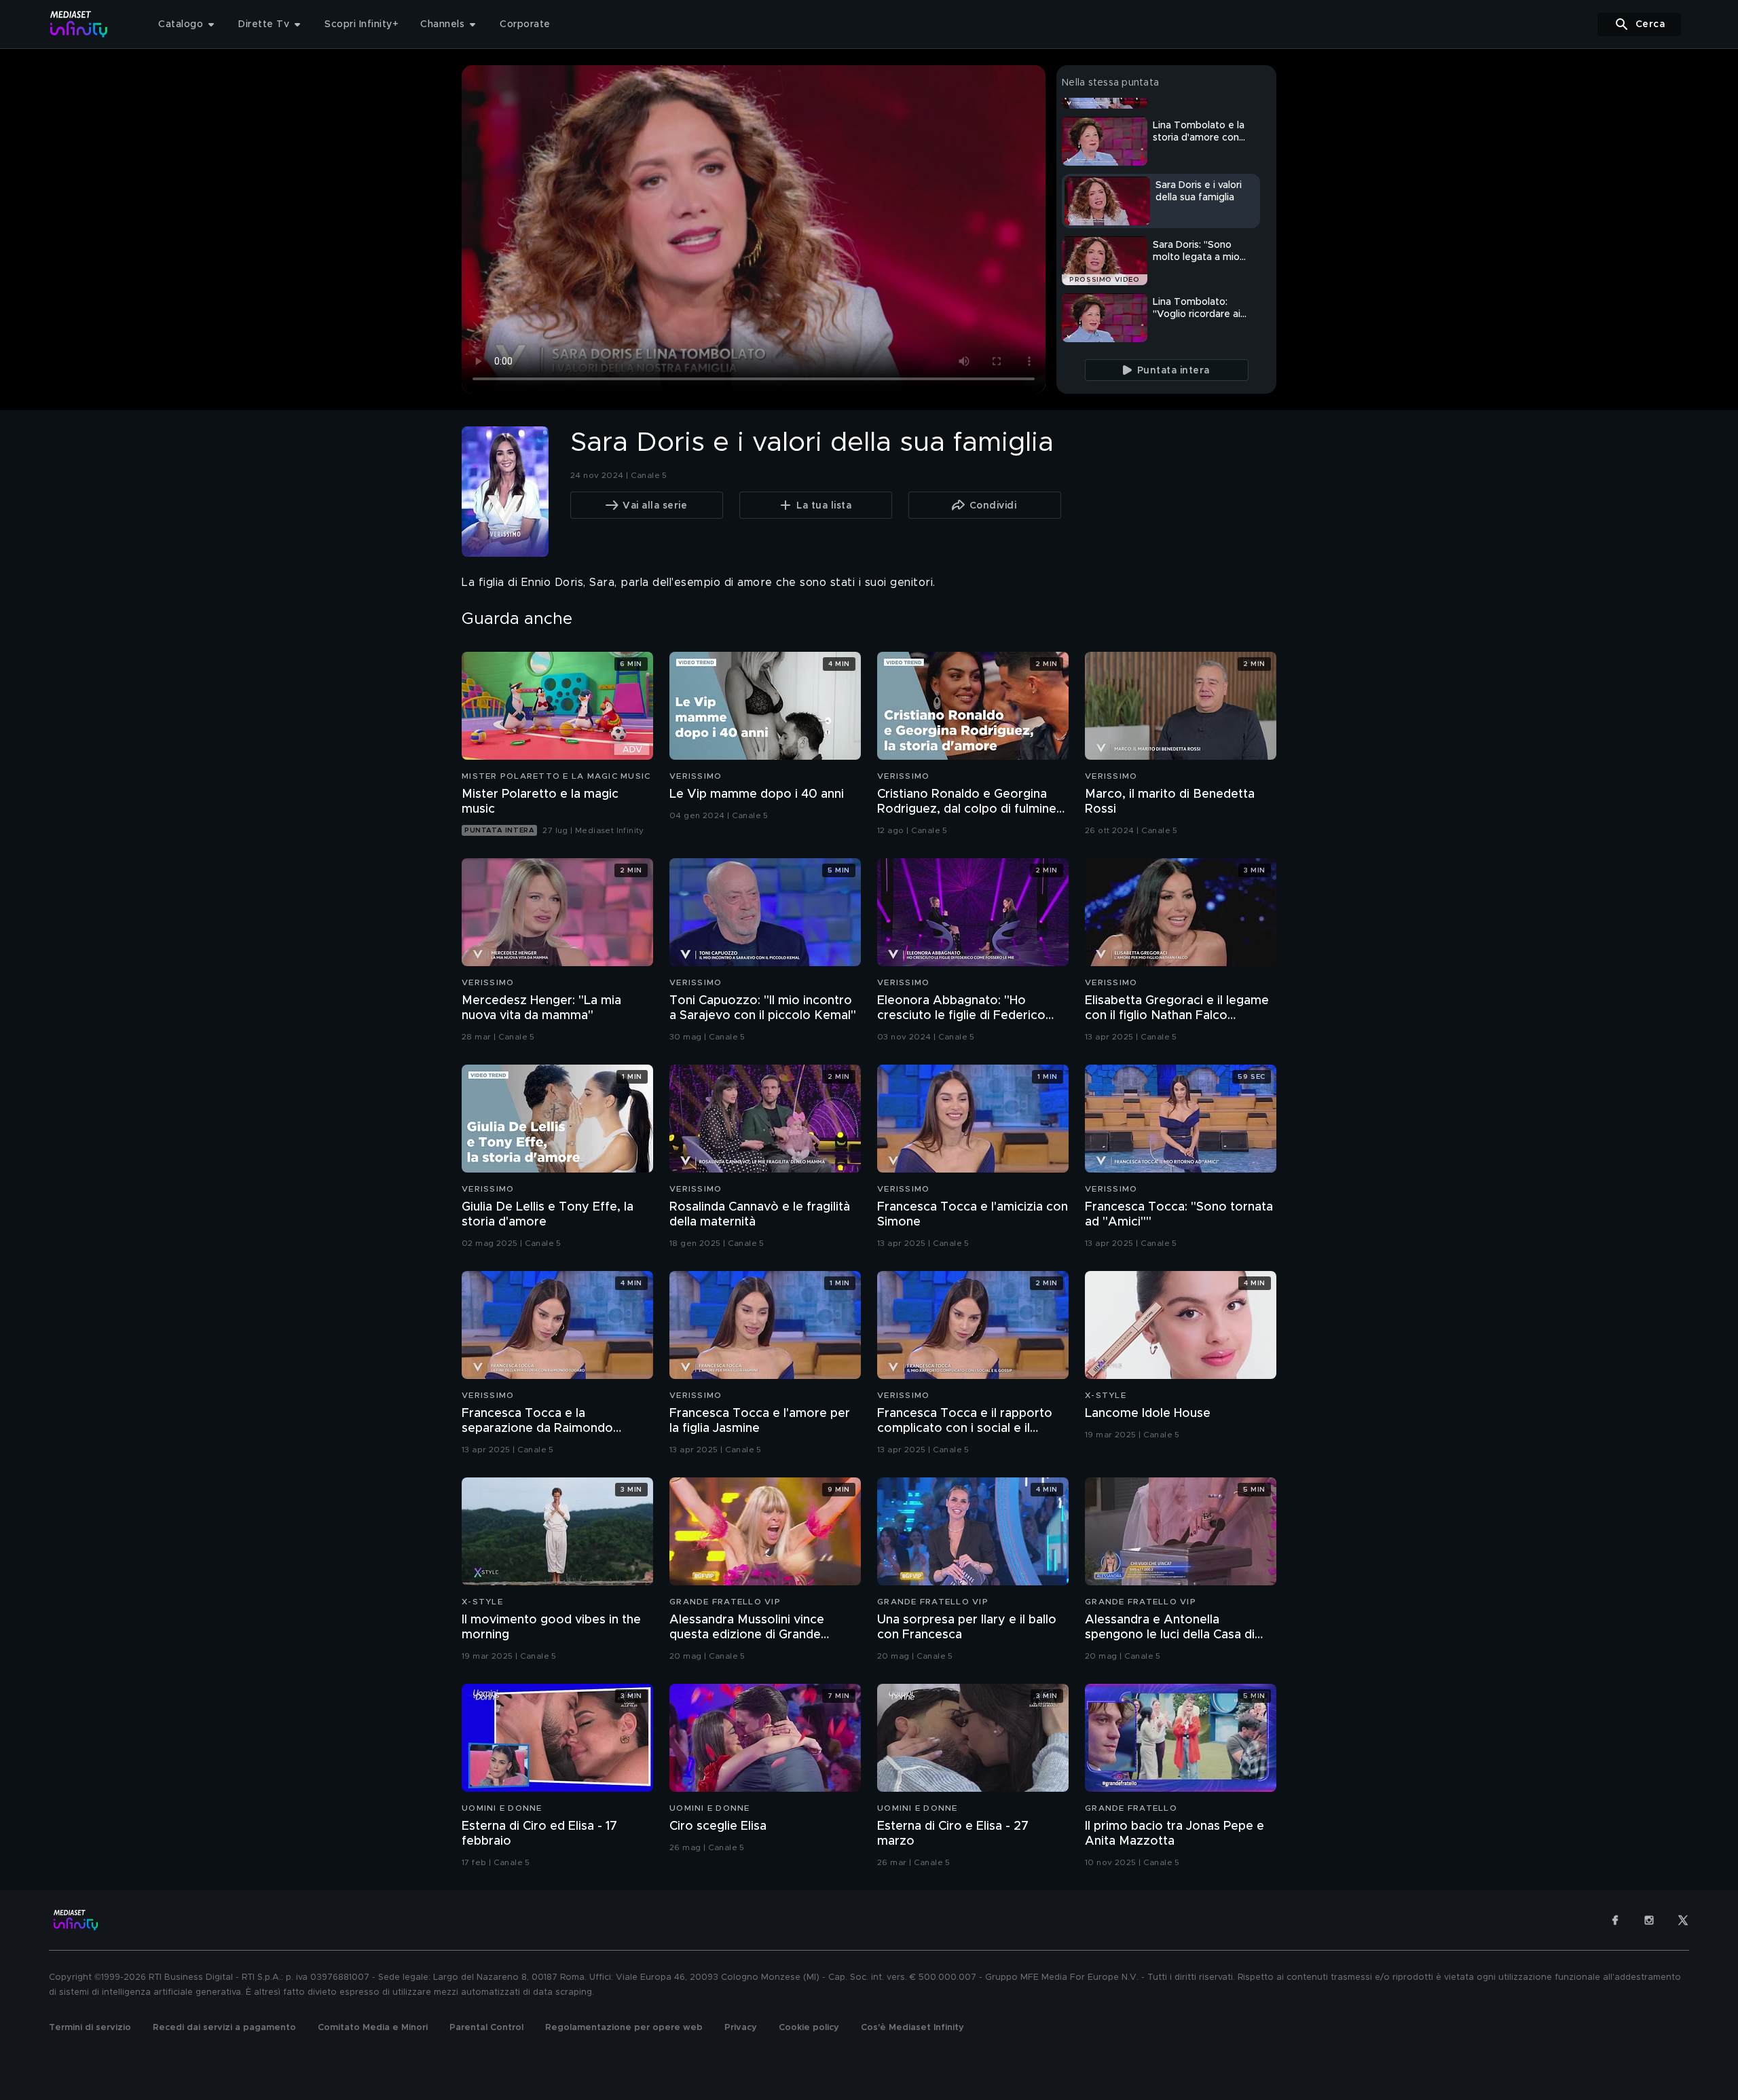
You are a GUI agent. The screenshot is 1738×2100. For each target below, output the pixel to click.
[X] (1683, 1920)
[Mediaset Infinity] (79, 24)
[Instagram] (1649, 1920)
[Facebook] (1615, 1920)
